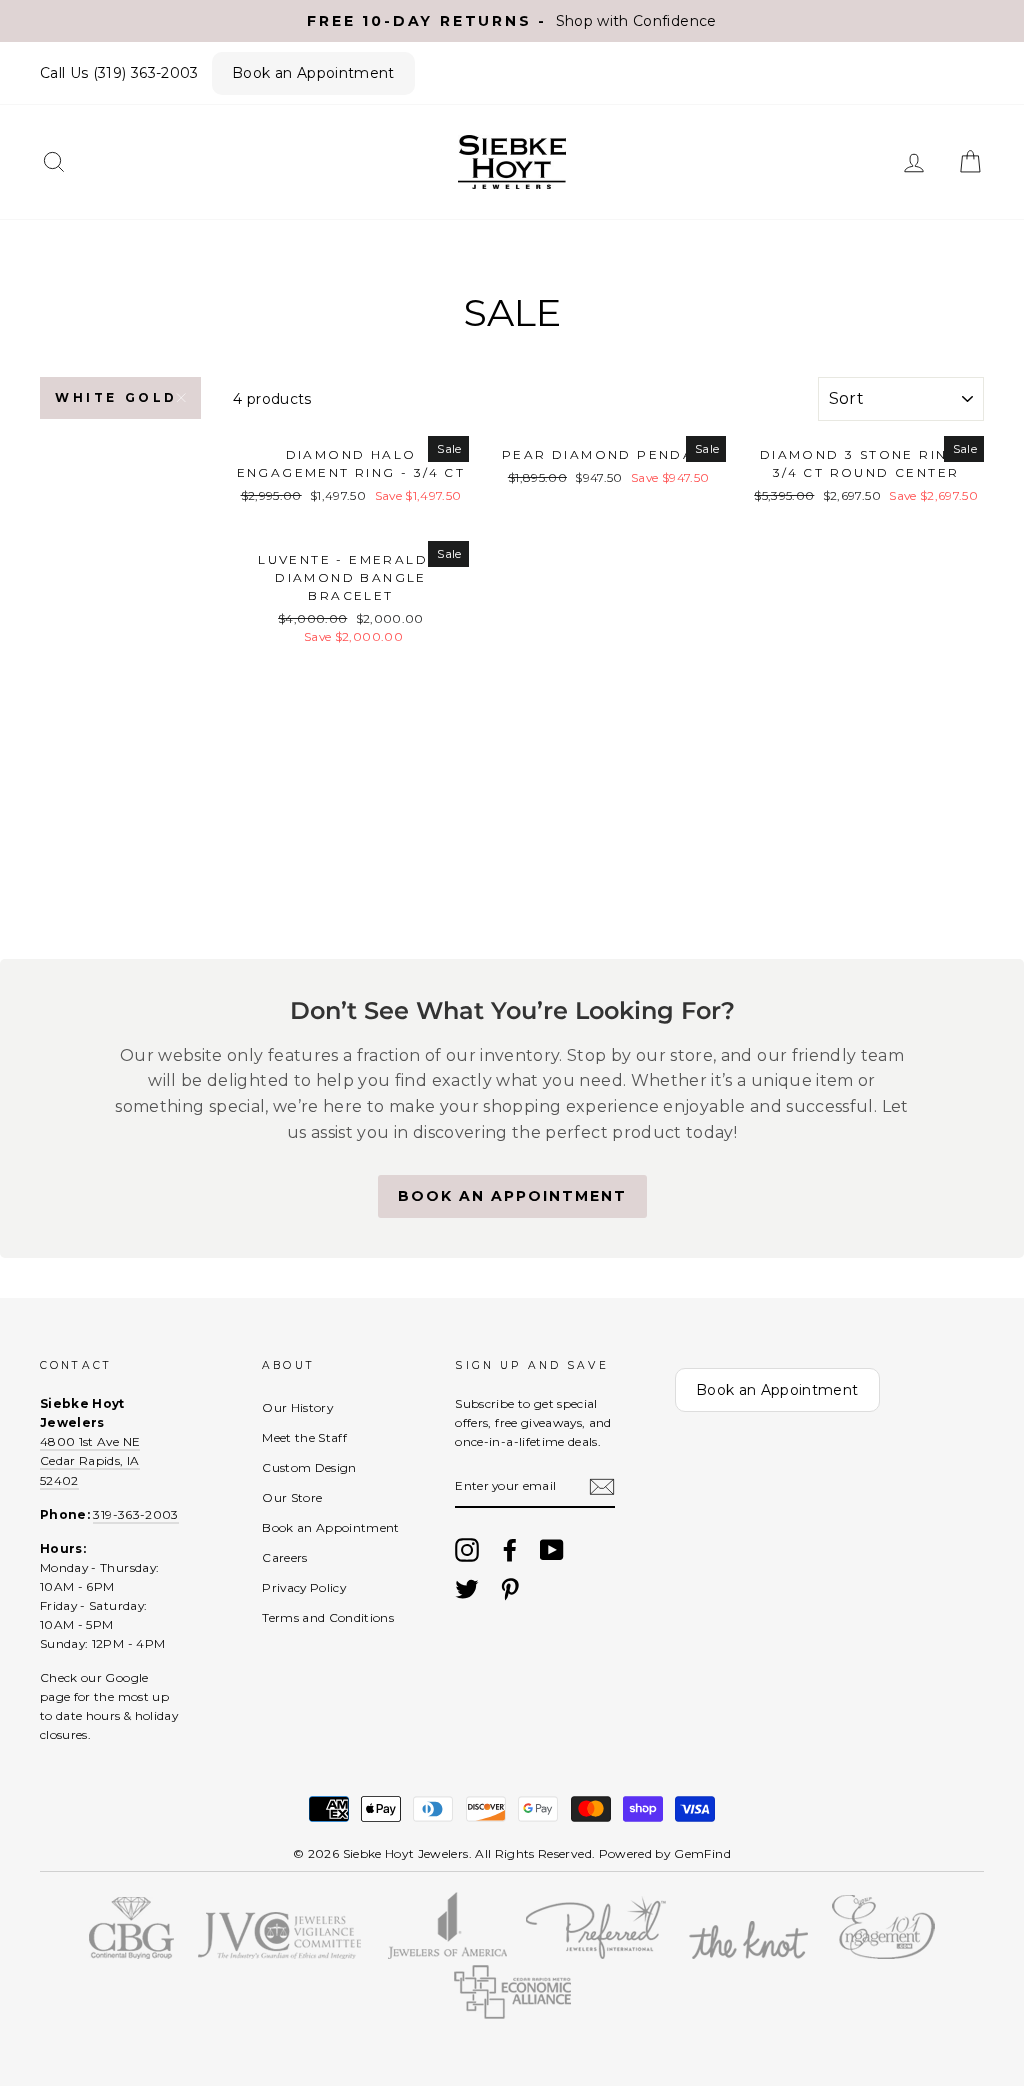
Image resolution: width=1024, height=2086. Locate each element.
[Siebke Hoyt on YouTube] (552, 1550)
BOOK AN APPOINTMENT (512, 1196)
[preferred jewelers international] (596, 1954)
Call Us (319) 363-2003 (119, 73)
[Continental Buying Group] (132, 1954)
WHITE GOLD (116, 397)
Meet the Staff (304, 1437)
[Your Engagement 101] (883, 1954)
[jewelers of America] (448, 1954)
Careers (284, 1557)
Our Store (292, 1497)
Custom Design (309, 1467)
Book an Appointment (313, 73)
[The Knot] (749, 1954)
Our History (297, 1407)
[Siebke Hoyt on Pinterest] (510, 1589)
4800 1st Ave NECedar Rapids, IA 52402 (90, 1460)
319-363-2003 (135, 1514)
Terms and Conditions (328, 1617)
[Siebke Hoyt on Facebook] (510, 1550)
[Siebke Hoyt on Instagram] (467, 1550)
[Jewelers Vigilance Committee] (279, 1954)
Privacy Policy (304, 1587)
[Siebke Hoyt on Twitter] (467, 1589)
